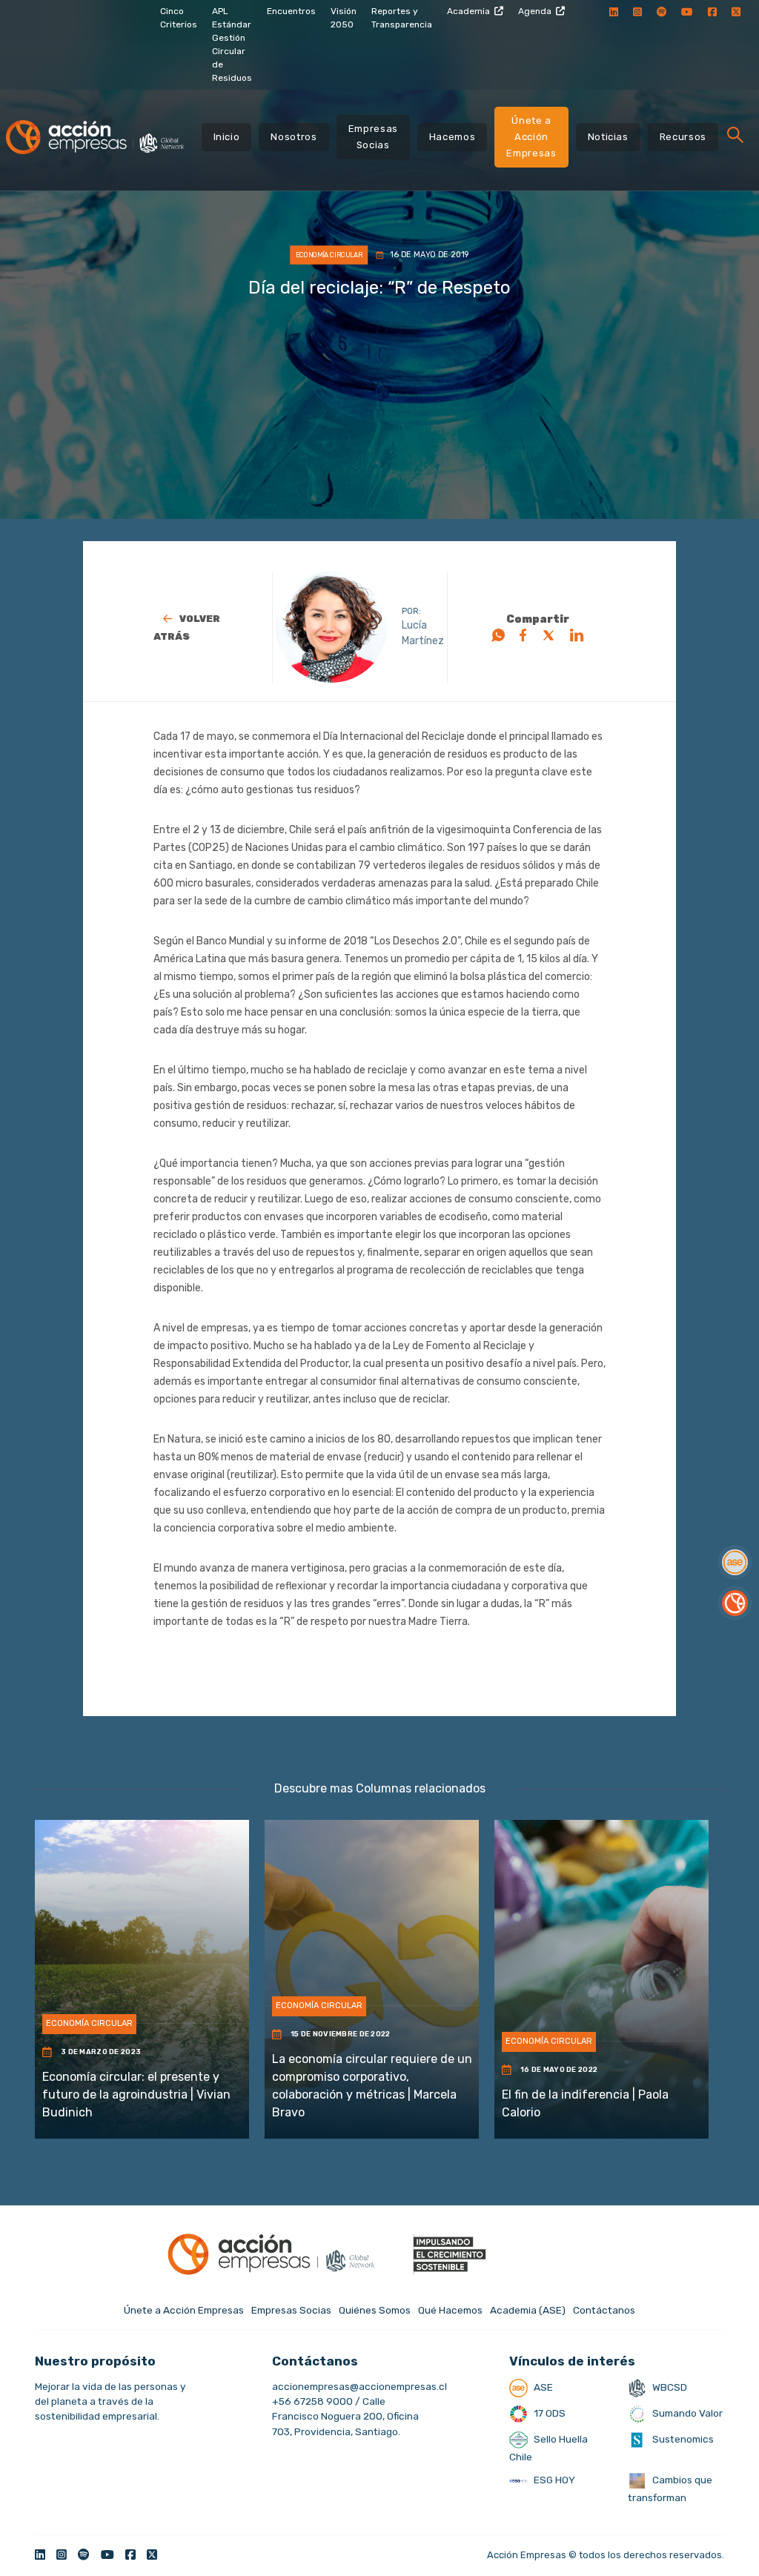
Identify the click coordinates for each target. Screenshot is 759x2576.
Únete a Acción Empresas (531, 137)
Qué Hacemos (450, 2310)
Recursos (683, 137)
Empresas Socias (373, 137)
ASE (542, 2387)
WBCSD (669, 2387)
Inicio (227, 137)
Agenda (535, 11)
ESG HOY (553, 2480)
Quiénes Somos (375, 2310)
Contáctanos (604, 2310)
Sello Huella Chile (548, 2448)
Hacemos (453, 137)
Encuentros (291, 11)
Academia (468, 11)
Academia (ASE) (528, 2310)
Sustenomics (682, 2439)
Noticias (608, 137)
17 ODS (548, 2413)
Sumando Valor (686, 2413)
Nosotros (294, 137)
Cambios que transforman (670, 2489)
